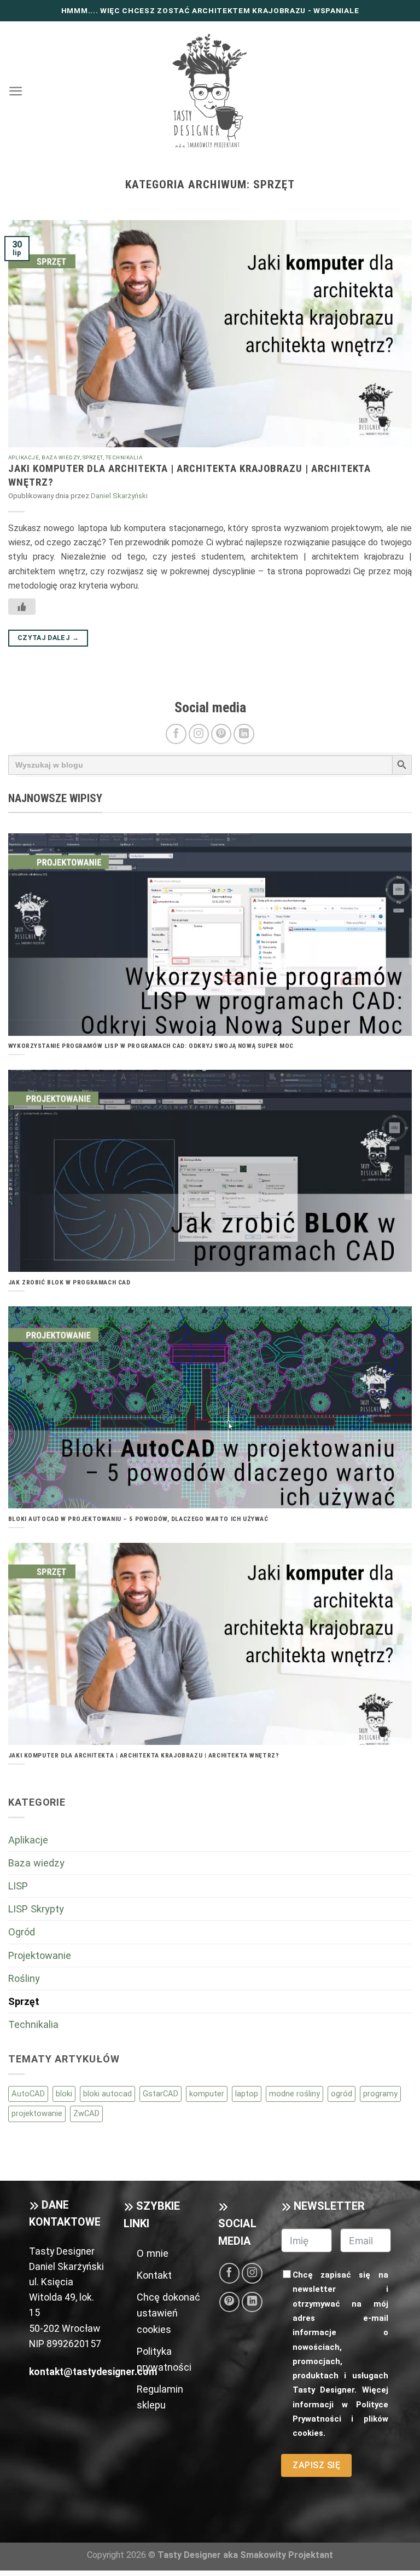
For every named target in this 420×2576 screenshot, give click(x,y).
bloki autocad (107, 2094)
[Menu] (16, 91)
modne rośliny (294, 2094)
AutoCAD (28, 2094)
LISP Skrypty (36, 1909)
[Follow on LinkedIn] (244, 734)
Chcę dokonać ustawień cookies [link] (168, 2313)
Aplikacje (24, 457)
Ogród (22, 1932)
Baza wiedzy (60, 457)
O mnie (153, 2253)
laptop (247, 2094)
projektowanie (37, 2113)
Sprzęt (93, 457)
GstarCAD (161, 2094)
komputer (207, 2094)
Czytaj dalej (48, 638)
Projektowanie (40, 1955)
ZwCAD (86, 2113)
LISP (18, 1886)
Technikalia (124, 457)
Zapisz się (316, 2465)
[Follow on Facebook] (176, 734)
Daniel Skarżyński (119, 496)
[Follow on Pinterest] (221, 734)
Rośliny (24, 1978)
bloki (64, 2094)
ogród (342, 2094)
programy (380, 2094)
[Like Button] (22, 607)
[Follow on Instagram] (199, 734)
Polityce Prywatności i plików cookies (340, 2419)
